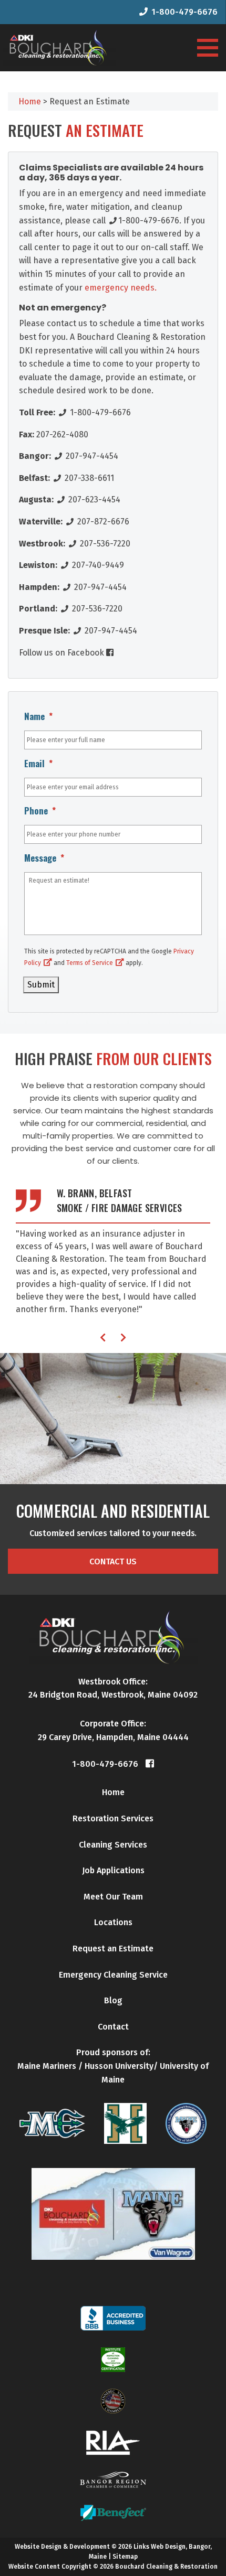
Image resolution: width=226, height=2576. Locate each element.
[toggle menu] (208, 48)
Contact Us (113, 1561)
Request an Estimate (113, 1949)
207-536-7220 (104, 544)
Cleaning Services (113, 1845)
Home (113, 1792)
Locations (113, 1922)
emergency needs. (120, 288)
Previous (103, 1337)
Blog (113, 2000)
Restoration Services (113, 1818)
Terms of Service (90, 963)
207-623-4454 (93, 500)
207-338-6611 (88, 478)
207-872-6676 (102, 522)
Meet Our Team (113, 1897)
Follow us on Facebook (63, 653)
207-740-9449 (97, 565)
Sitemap (125, 2557)
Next (123, 1337)
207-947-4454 (91, 456)
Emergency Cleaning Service (113, 1975)
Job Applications (113, 1870)
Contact (113, 2027)
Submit (41, 985)
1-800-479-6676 (184, 12)
